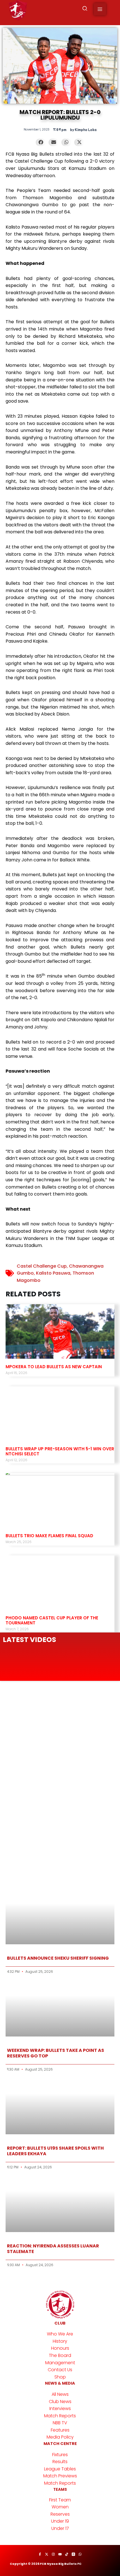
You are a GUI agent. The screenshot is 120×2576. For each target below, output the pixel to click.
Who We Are (60, 2334)
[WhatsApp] (80, 2554)
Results (60, 2462)
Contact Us (60, 2370)
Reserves (60, 2514)
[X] (47, 2554)
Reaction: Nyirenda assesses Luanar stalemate (53, 2249)
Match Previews (60, 2476)
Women (60, 2507)
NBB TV (60, 2423)
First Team (60, 2500)
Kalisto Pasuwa (53, 1273)
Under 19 (60, 2521)
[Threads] (73, 2554)
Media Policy (60, 2437)
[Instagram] (53, 2554)
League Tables (60, 2469)
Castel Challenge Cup (42, 1266)
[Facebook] (40, 2554)
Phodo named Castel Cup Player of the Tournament (52, 1620)
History (60, 2341)
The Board (60, 2355)
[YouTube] (60, 2554)
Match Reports (60, 2416)
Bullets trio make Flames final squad (49, 1536)
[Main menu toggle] (100, 9)
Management (60, 2363)
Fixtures (60, 2455)
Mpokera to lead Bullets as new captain (54, 1367)
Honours (60, 2348)
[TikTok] (67, 2554)
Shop (60, 2377)
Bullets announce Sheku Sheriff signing (58, 1958)
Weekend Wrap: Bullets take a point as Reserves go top (56, 2053)
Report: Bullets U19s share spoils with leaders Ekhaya (55, 2151)
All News (60, 2394)
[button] (85, 9)
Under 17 (60, 2528)
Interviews (60, 2409)
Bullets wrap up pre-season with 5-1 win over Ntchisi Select (60, 1451)
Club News (60, 2402)
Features (60, 2430)
